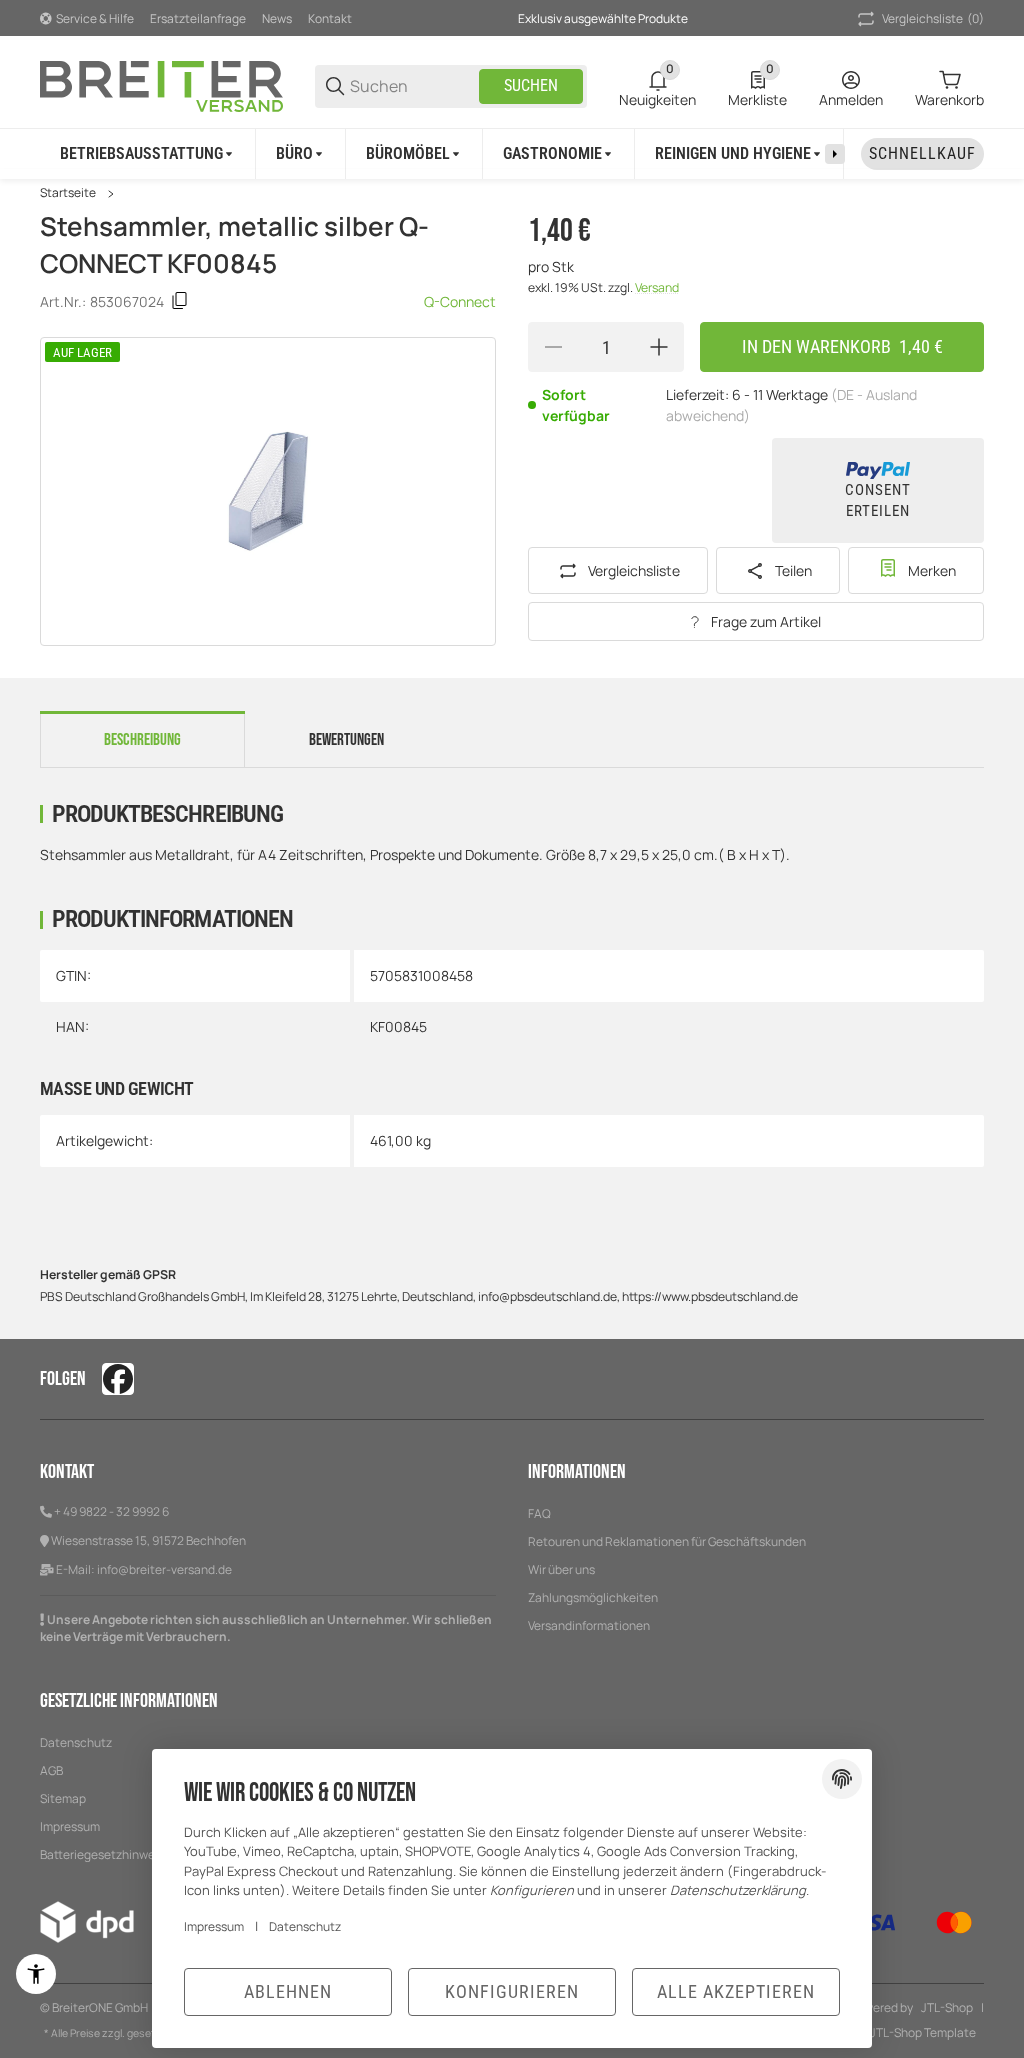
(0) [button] (933, 18)
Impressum (214, 1926)
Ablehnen (288, 1991)
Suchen (531, 85)
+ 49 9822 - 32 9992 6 (111, 1511)
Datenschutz (76, 1742)
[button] (968, 1379)
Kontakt (330, 18)
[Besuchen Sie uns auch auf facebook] (118, 1379)
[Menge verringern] (553, 347)
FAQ (539, 1513)
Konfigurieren (512, 1991)
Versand (657, 287)
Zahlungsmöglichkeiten (593, 1597)
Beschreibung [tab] (142, 740)
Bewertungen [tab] (346, 740)
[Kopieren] (180, 301)
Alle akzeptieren (736, 1991)
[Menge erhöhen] (659, 347)
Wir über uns (561, 1569)
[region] (512, 153)
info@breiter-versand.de (164, 1569)
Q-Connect (460, 301)
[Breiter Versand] (161, 84)
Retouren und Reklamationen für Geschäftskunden (667, 1541)
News (277, 18)
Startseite (68, 193)
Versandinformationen (589, 1625)
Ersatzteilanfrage (198, 18)
